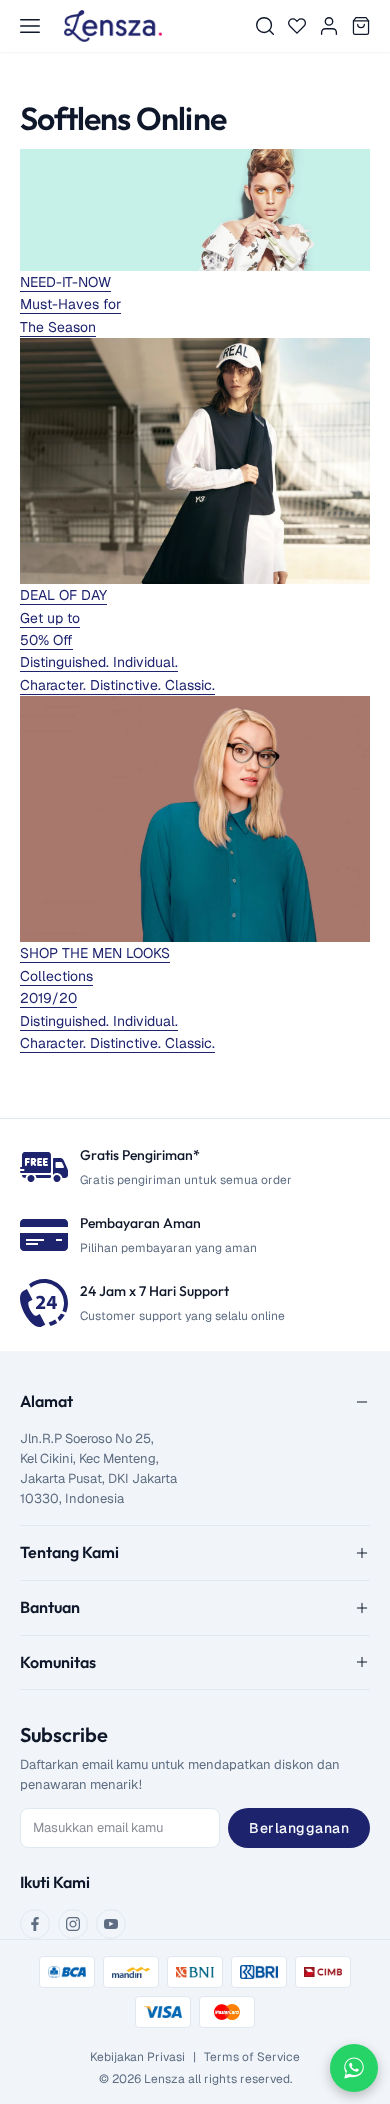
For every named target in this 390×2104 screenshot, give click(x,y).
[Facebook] (35, 1924)
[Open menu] (30, 26)
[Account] (329, 26)
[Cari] (265, 26)
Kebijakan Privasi (137, 2057)
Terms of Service (252, 2057)
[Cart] (361, 26)
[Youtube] (111, 1924)
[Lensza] (113, 26)
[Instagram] (73, 1924)
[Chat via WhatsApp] (354, 2068)
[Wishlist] (297, 26)
